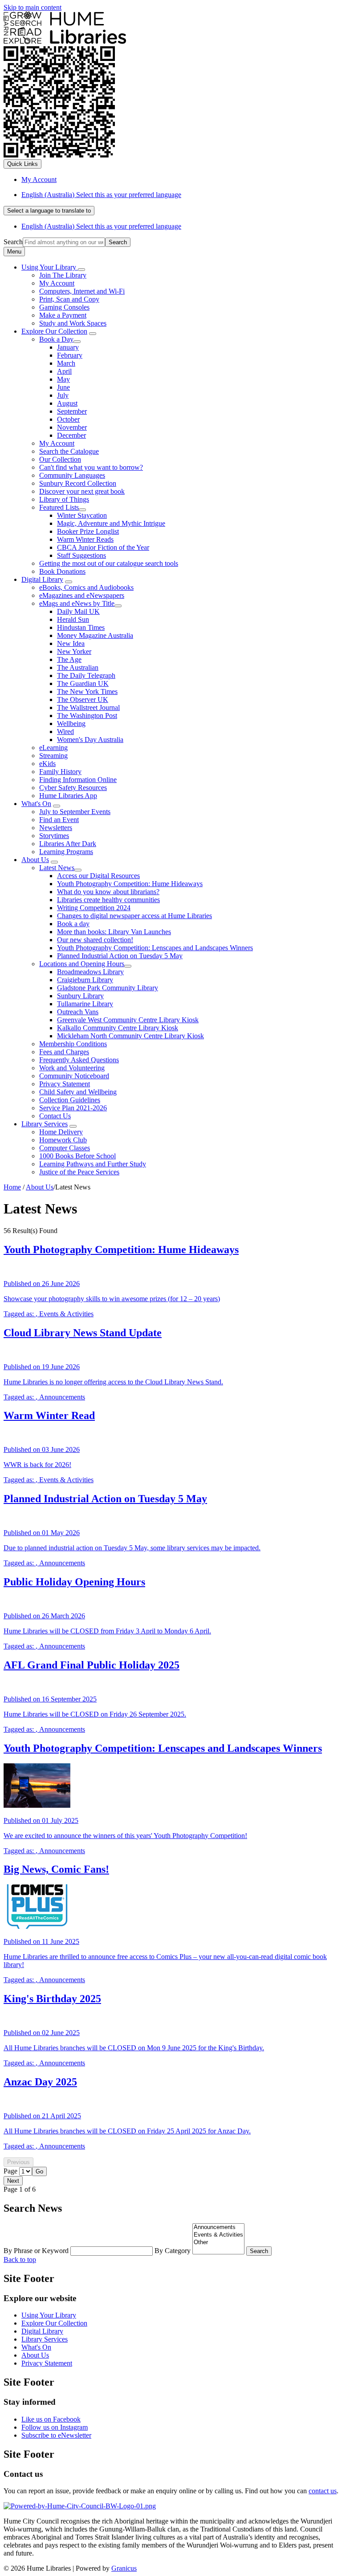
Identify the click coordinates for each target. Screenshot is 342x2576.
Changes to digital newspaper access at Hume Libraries (134, 916)
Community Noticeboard (74, 1076)
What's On (36, 804)
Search (13, 242)
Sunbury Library (80, 996)
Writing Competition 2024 (94, 908)
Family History (60, 772)
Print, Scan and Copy (69, 299)
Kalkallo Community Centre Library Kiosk (118, 1028)
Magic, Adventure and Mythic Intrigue (111, 523)
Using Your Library (49, 2315)
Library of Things (64, 499)
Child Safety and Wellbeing (78, 1092)
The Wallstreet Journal (88, 707)
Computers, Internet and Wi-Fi (82, 291)
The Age (69, 659)
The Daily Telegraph (86, 675)
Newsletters (56, 828)
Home (12, 1187)
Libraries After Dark (68, 844)
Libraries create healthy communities (108, 900)
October (68, 419)
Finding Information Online (78, 780)
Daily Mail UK (78, 611)
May (63, 379)
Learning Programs (66, 852)
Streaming (53, 756)
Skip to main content (33, 7)
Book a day (73, 924)
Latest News (57, 868)
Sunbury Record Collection (78, 483)
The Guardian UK (83, 683)
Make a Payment (63, 315)
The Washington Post (87, 716)
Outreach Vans (78, 1012)
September (72, 411)
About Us (35, 860)
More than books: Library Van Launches (114, 932)
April (64, 371)
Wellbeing (71, 724)
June (63, 387)
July (63, 395)
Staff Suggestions (81, 555)
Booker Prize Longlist (88, 531)
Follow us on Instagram (55, 2427)
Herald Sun (73, 619)
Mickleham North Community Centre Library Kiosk (130, 1036)
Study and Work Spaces (73, 323)
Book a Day (56, 339)
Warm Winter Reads (85, 539)
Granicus (124, 2568)
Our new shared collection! (95, 940)
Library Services (45, 1124)
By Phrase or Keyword (37, 2251)
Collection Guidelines (70, 1100)
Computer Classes (65, 1148)
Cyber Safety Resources (73, 788)
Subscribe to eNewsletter (56, 2435)
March (66, 363)
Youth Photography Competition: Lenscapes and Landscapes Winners (155, 948)
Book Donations (62, 571)
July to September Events (75, 812)
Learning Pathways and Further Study (93, 1164)
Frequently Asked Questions (79, 1060)
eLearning (53, 748)
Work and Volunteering (72, 1068)
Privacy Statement (65, 1084)
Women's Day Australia (90, 740)
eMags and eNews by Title (77, 603)
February (70, 355)
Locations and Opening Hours (82, 964)
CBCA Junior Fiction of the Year (103, 547)
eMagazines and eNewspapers (82, 595)
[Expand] (81, 270)
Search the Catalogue (69, 451)
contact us (323, 2491)
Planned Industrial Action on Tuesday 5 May (120, 956)
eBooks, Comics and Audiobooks (86, 587)
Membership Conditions (73, 1044)
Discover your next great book (82, 491)
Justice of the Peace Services (79, 1172)
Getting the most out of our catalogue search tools (109, 563)
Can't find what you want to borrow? (91, 467)
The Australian (78, 667)
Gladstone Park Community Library (108, 988)
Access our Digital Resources (98, 876)
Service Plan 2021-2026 (73, 1108)
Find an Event (59, 820)
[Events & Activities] (218, 2235)
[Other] (218, 2243)
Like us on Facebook (51, 2419)
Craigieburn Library (85, 980)
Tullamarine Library (85, 1004)
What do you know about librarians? (108, 892)
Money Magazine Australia (95, 635)
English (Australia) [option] (101, 226)
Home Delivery (61, 1132)
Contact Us (55, 1116)
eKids (47, 764)
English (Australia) (101, 195)
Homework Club (63, 1140)
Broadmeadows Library (90, 972)
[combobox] (49, 211)
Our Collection (60, 459)
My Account (57, 283)
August (67, 403)
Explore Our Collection (54, 331)
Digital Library (42, 579)
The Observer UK (83, 699)
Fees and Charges (64, 1052)
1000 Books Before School (77, 1156)
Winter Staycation (82, 515)
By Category (173, 2251)
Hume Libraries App (68, 796)
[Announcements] (218, 2227)
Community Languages (72, 475)
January (68, 347)
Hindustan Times (81, 627)
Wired (65, 732)
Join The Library (63, 275)
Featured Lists (59, 507)
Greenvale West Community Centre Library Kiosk (128, 1020)
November (72, 427)
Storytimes (54, 836)
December (71, 435)
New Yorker (74, 651)
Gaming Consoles (64, 307)
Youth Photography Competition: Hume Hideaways (130, 884)
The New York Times (87, 691)
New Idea (71, 643)
